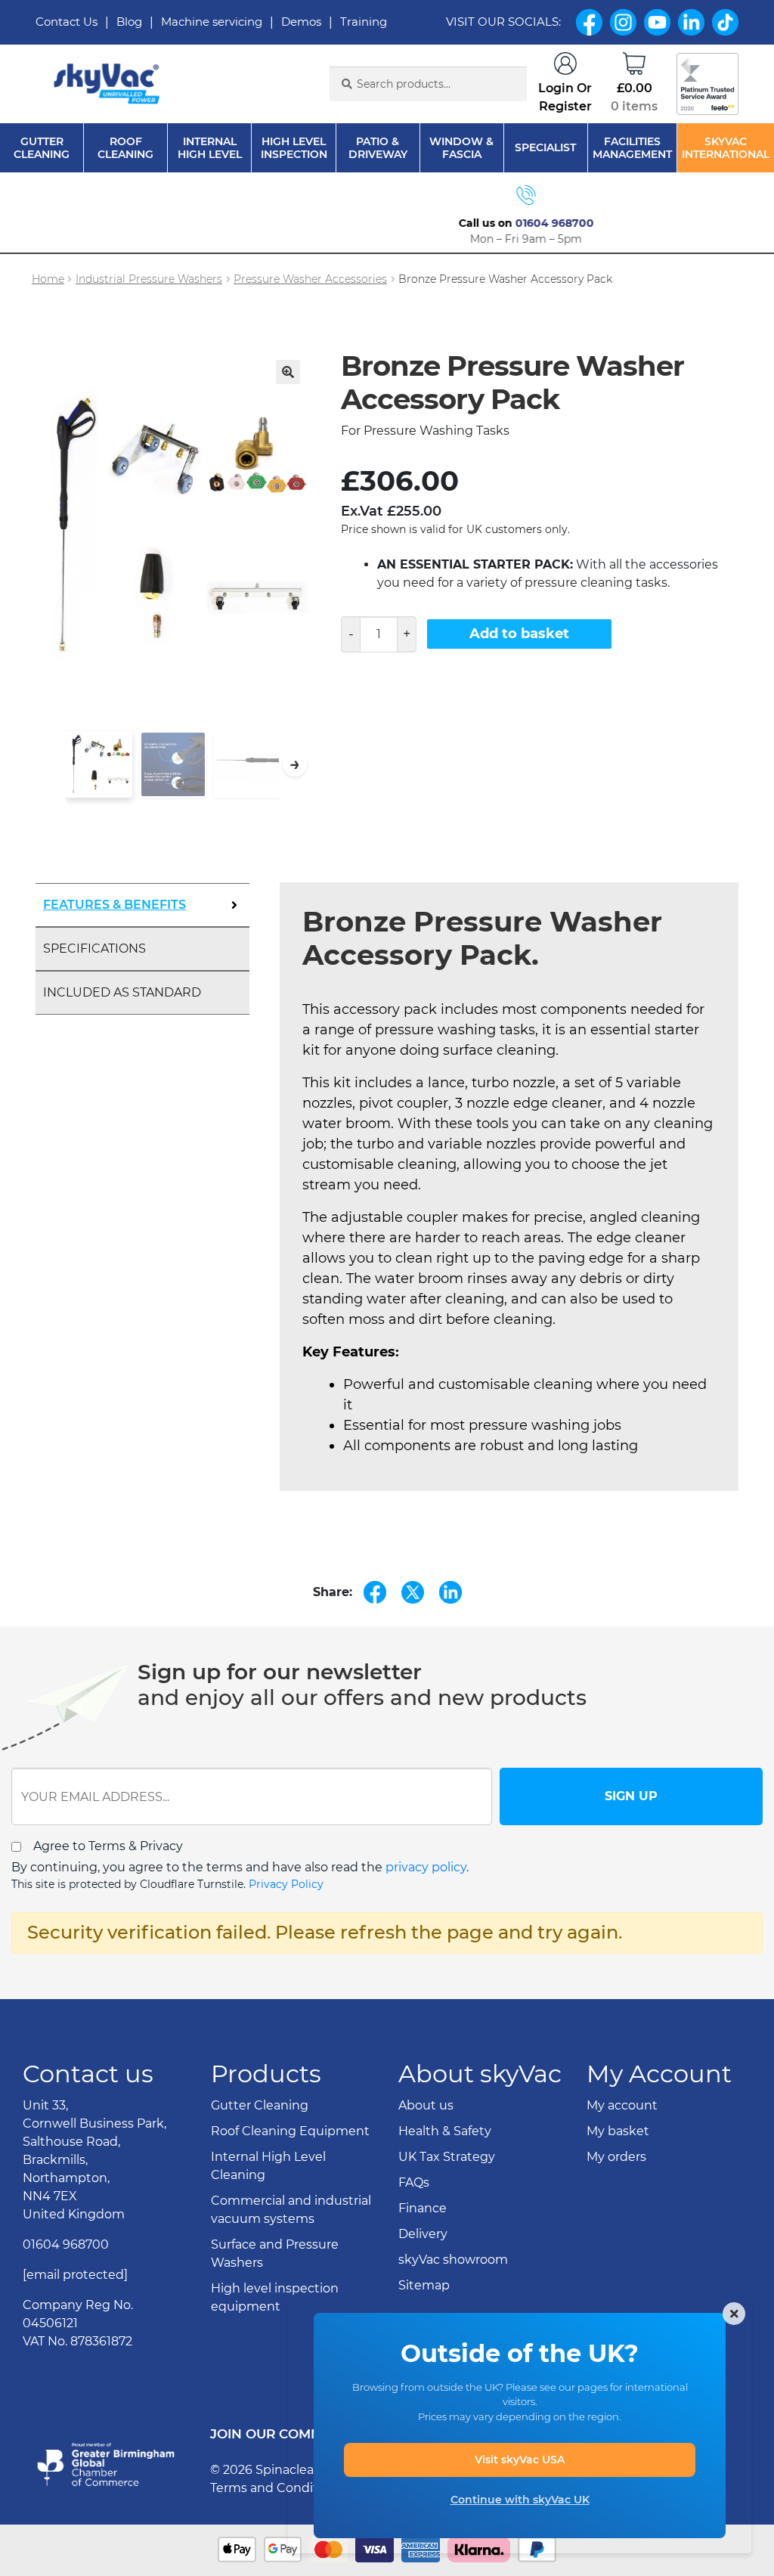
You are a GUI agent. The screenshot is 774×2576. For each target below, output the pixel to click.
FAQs (414, 2182)
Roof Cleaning (125, 148)
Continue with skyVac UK (520, 2500)
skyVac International (726, 148)
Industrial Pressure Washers (149, 279)
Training (364, 22)
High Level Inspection (294, 148)
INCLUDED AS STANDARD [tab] (122, 992)
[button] (288, 372)
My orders (616, 2157)
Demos (301, 22)
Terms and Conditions (277, 2488)
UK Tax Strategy (447, 2157)
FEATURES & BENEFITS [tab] (115, 905)
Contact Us (67, 22)
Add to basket (519, 634)
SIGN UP (631, 1796)
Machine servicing (212, 22)
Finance (423, 2208)
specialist (545, 148)
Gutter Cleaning (42, 148)
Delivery (423, 2234)
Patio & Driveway (378, 148)
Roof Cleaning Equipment (290, 2131)
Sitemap (424, 2285)
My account (622, 2105)
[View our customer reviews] (707, 84)
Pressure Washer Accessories (310, 279)
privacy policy (426, 1867)
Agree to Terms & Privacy (108, 1846)
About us (426, 2105)
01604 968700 (416, 223)
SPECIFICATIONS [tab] (94, 949)
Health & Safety (445, 2131)
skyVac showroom (453, 2260)
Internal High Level (210, 148)
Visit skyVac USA (520, 2460)
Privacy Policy (286, 1884)
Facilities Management (632, 148)
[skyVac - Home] (108, 84)
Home (48, 279)
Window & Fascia (461, 148)
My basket (618, 2131)
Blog (129, 22)
